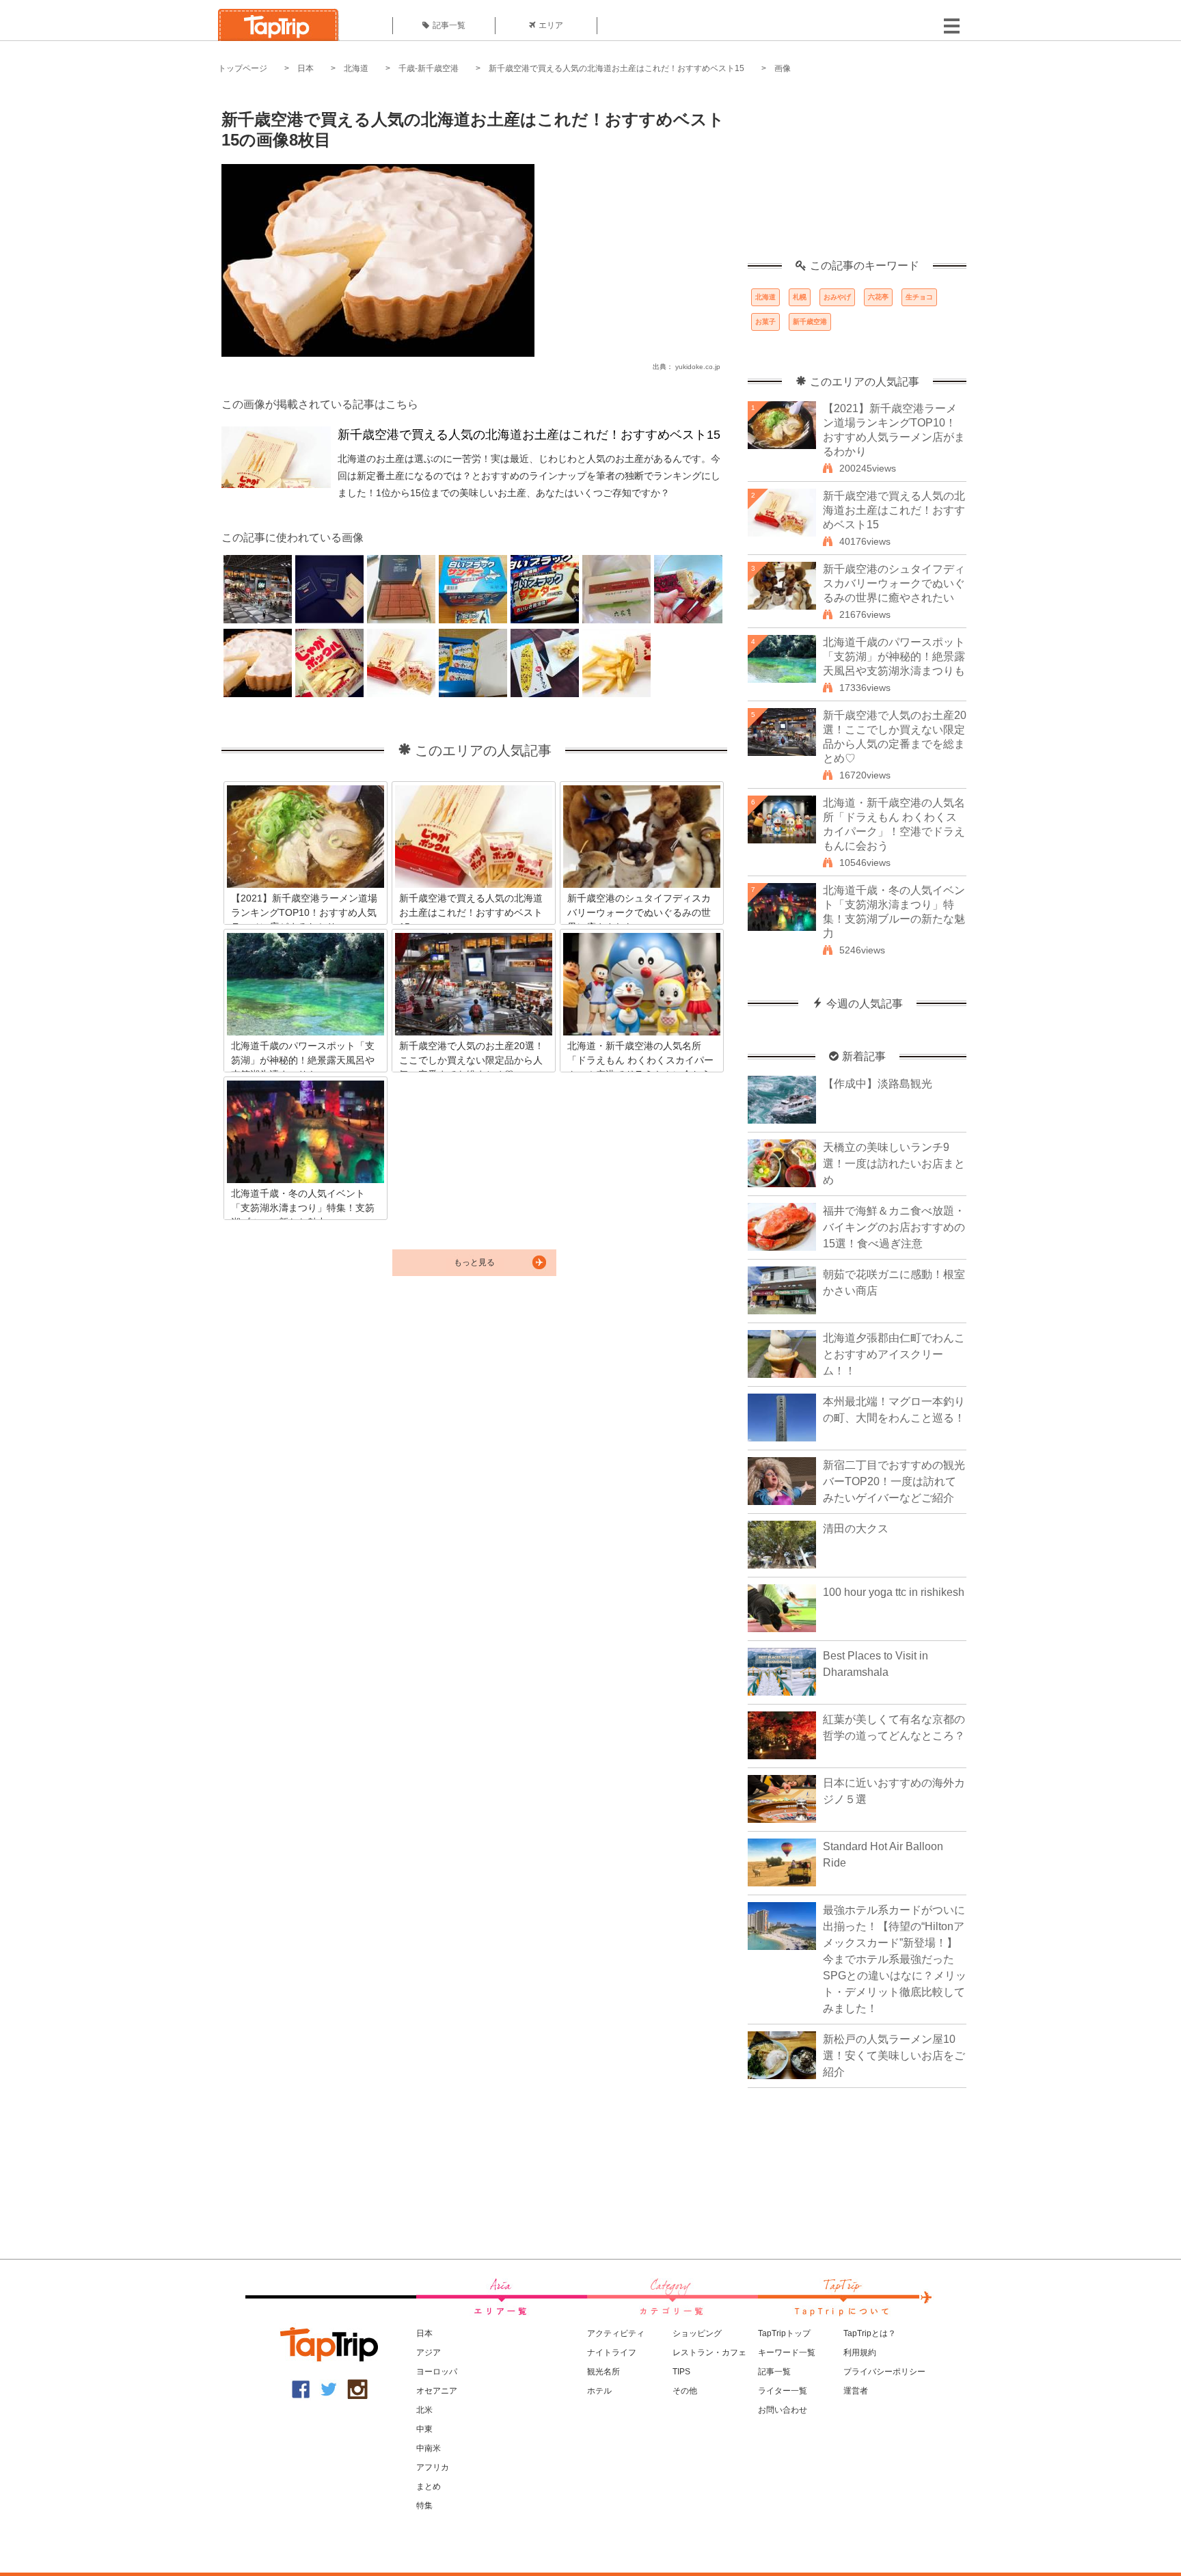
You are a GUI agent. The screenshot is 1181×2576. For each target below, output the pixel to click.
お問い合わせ (783, 2410)
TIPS (681, 2372)
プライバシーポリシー (884, 2372)
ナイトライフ (612, 2353)
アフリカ (433, 2467)
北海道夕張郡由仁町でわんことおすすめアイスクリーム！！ (894, 1354)
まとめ (429, 2486)
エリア (551, 25)
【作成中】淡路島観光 (878, 1084)
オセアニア (437, 2391)
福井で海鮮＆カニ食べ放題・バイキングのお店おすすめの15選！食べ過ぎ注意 (894, 1227)
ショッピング (697, 2333)
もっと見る (474, 1262)
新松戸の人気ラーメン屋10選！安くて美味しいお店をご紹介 (894, 2056)
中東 (424, 2429)
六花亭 (878, 297)
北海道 (356, 68)
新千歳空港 (810, 322)
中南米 (429, 2448)
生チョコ (919, 297)
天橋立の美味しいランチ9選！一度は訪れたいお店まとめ (894, 1164)
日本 (306, 68)
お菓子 (765, 322)
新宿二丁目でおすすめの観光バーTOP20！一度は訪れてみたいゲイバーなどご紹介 (894, 1481)
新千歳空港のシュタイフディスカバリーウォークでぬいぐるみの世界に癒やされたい (894, 583)
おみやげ (837, 297)
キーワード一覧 (787, 2353)
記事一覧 (449, 25)
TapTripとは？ (870, 2333)
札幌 (800, 297)
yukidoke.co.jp (698, 367)
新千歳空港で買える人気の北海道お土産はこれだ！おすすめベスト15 (616, 68)
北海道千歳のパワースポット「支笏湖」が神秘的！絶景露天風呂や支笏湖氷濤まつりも (894, 656)
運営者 (856, 2391)
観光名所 (603, 2372)
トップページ (243, 68)
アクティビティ (616, 2333)
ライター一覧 (783, 2391)
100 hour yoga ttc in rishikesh (894, 1592)
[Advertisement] (857, 174)
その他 (685, 2391)
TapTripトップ (784, 2333)
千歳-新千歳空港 (429, 68)
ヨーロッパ (437, 2372)
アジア (429, 2353)
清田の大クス (856, 1529)
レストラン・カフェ (709, 2353)
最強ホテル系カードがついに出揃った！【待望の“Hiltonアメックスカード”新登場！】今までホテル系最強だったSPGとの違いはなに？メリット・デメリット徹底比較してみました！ (895, 1959)
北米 (424, 2410)
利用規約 (860, 2353)
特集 (424, 2506)
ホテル (599, 2391)
